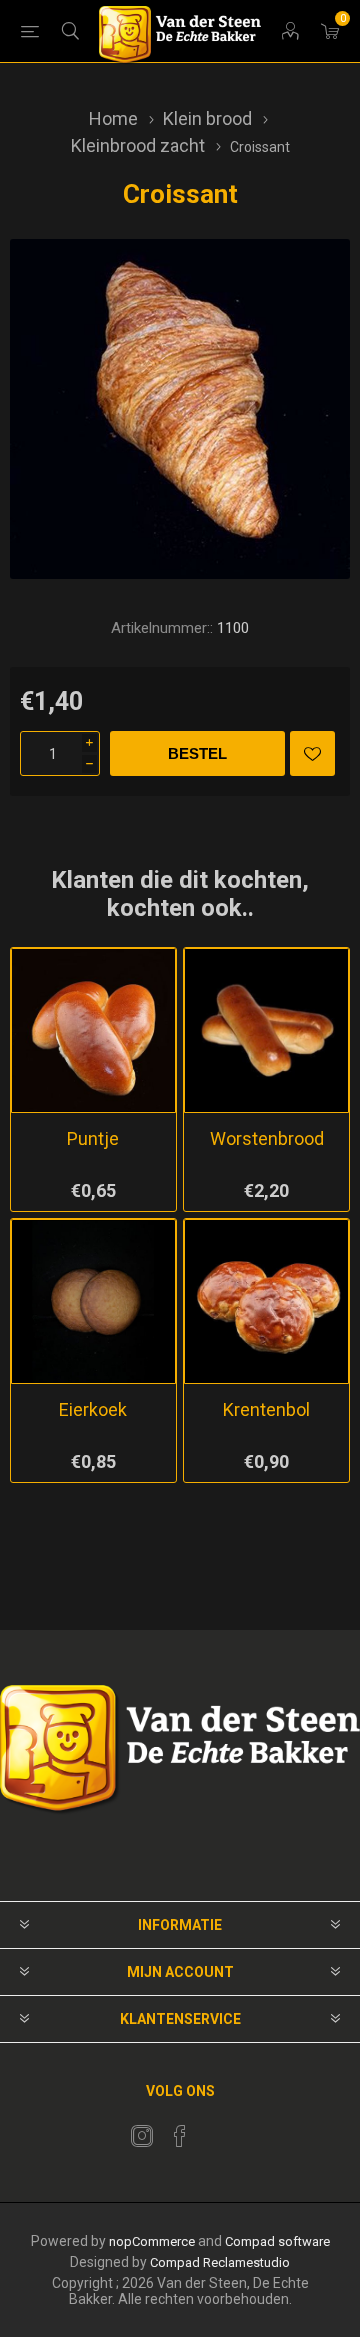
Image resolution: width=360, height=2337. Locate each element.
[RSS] (218, 2130)
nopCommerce (152, 2241)
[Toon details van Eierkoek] (93, 1301)
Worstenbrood (267, 1138)
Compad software (277, 2241)
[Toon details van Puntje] (93, 1030)
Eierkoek (93, 1409)
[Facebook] (180, 2136)
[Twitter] (142, 2136)
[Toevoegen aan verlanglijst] (312, 753)
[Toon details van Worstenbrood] (266, 1030)
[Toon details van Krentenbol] (266, 1301)
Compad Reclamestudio (220, 2262)
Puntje (93, 1138)
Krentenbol (266, 1409)
